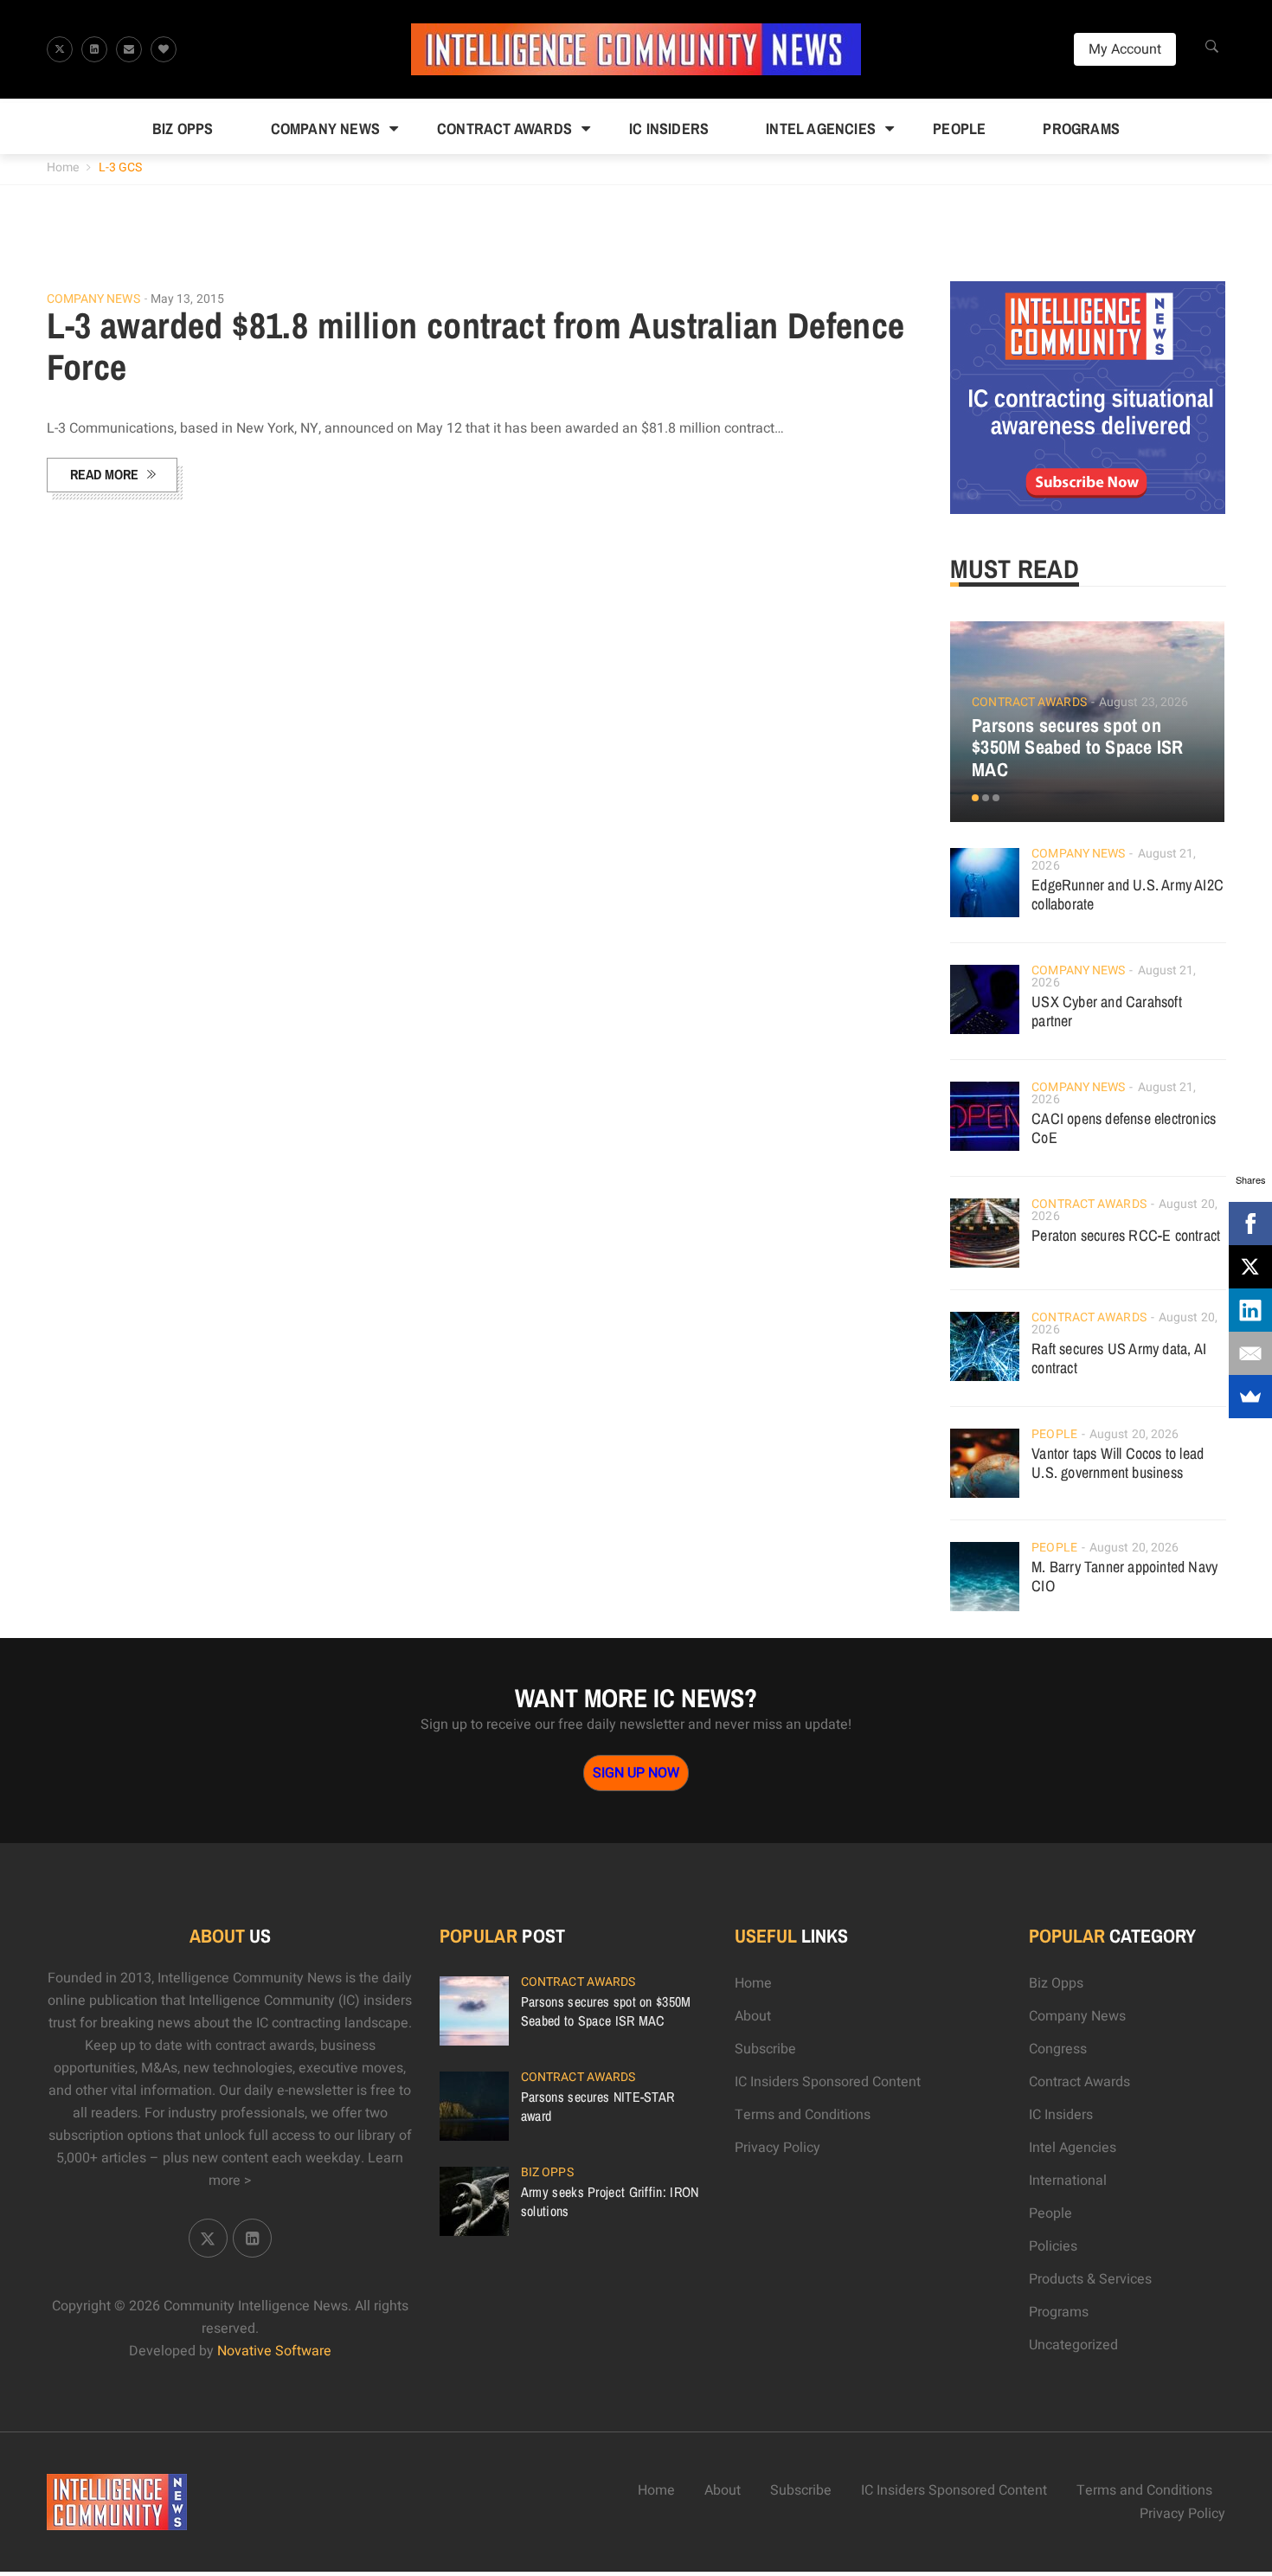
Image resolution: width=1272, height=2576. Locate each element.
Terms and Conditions (803, 2115)
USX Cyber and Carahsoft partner (1107, 1011)
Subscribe (765, 2049)
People (959, 128)
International (1068, 2181)
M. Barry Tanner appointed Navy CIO (1124, 1576)
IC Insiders (669, 128)
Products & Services (1090, 2279)
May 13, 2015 (187, 299)
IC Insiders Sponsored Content (828, 2082)
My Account (1125, 49)
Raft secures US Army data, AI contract (1119, 1358)
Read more (104, 474)
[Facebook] (1250, 1224)
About (753, 2016)
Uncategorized (1073, 2345)
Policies (1053, 2246)
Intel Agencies (821, 128)
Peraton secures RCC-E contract (1126, 1235)
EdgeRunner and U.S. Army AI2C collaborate (1127, 894)
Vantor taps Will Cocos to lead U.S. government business (1118, 1463)
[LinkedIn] (1250, 1310)
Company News (325, 128)
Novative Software (274, 2351)
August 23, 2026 (1144, 702)
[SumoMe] (1250, 1397)
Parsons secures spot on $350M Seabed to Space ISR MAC (1077, 748)
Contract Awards (504, 128)
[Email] (1250, 1353)
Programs (1081, 128)
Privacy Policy (777, 2148)
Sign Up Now (636, 1773)
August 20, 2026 (1134, 1434)
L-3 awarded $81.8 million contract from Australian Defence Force (476, 346)
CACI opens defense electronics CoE (1124, 1128)
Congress (1058, 2049)
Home (63, 167)
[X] (1250, 1267)
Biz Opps (183, 128)
